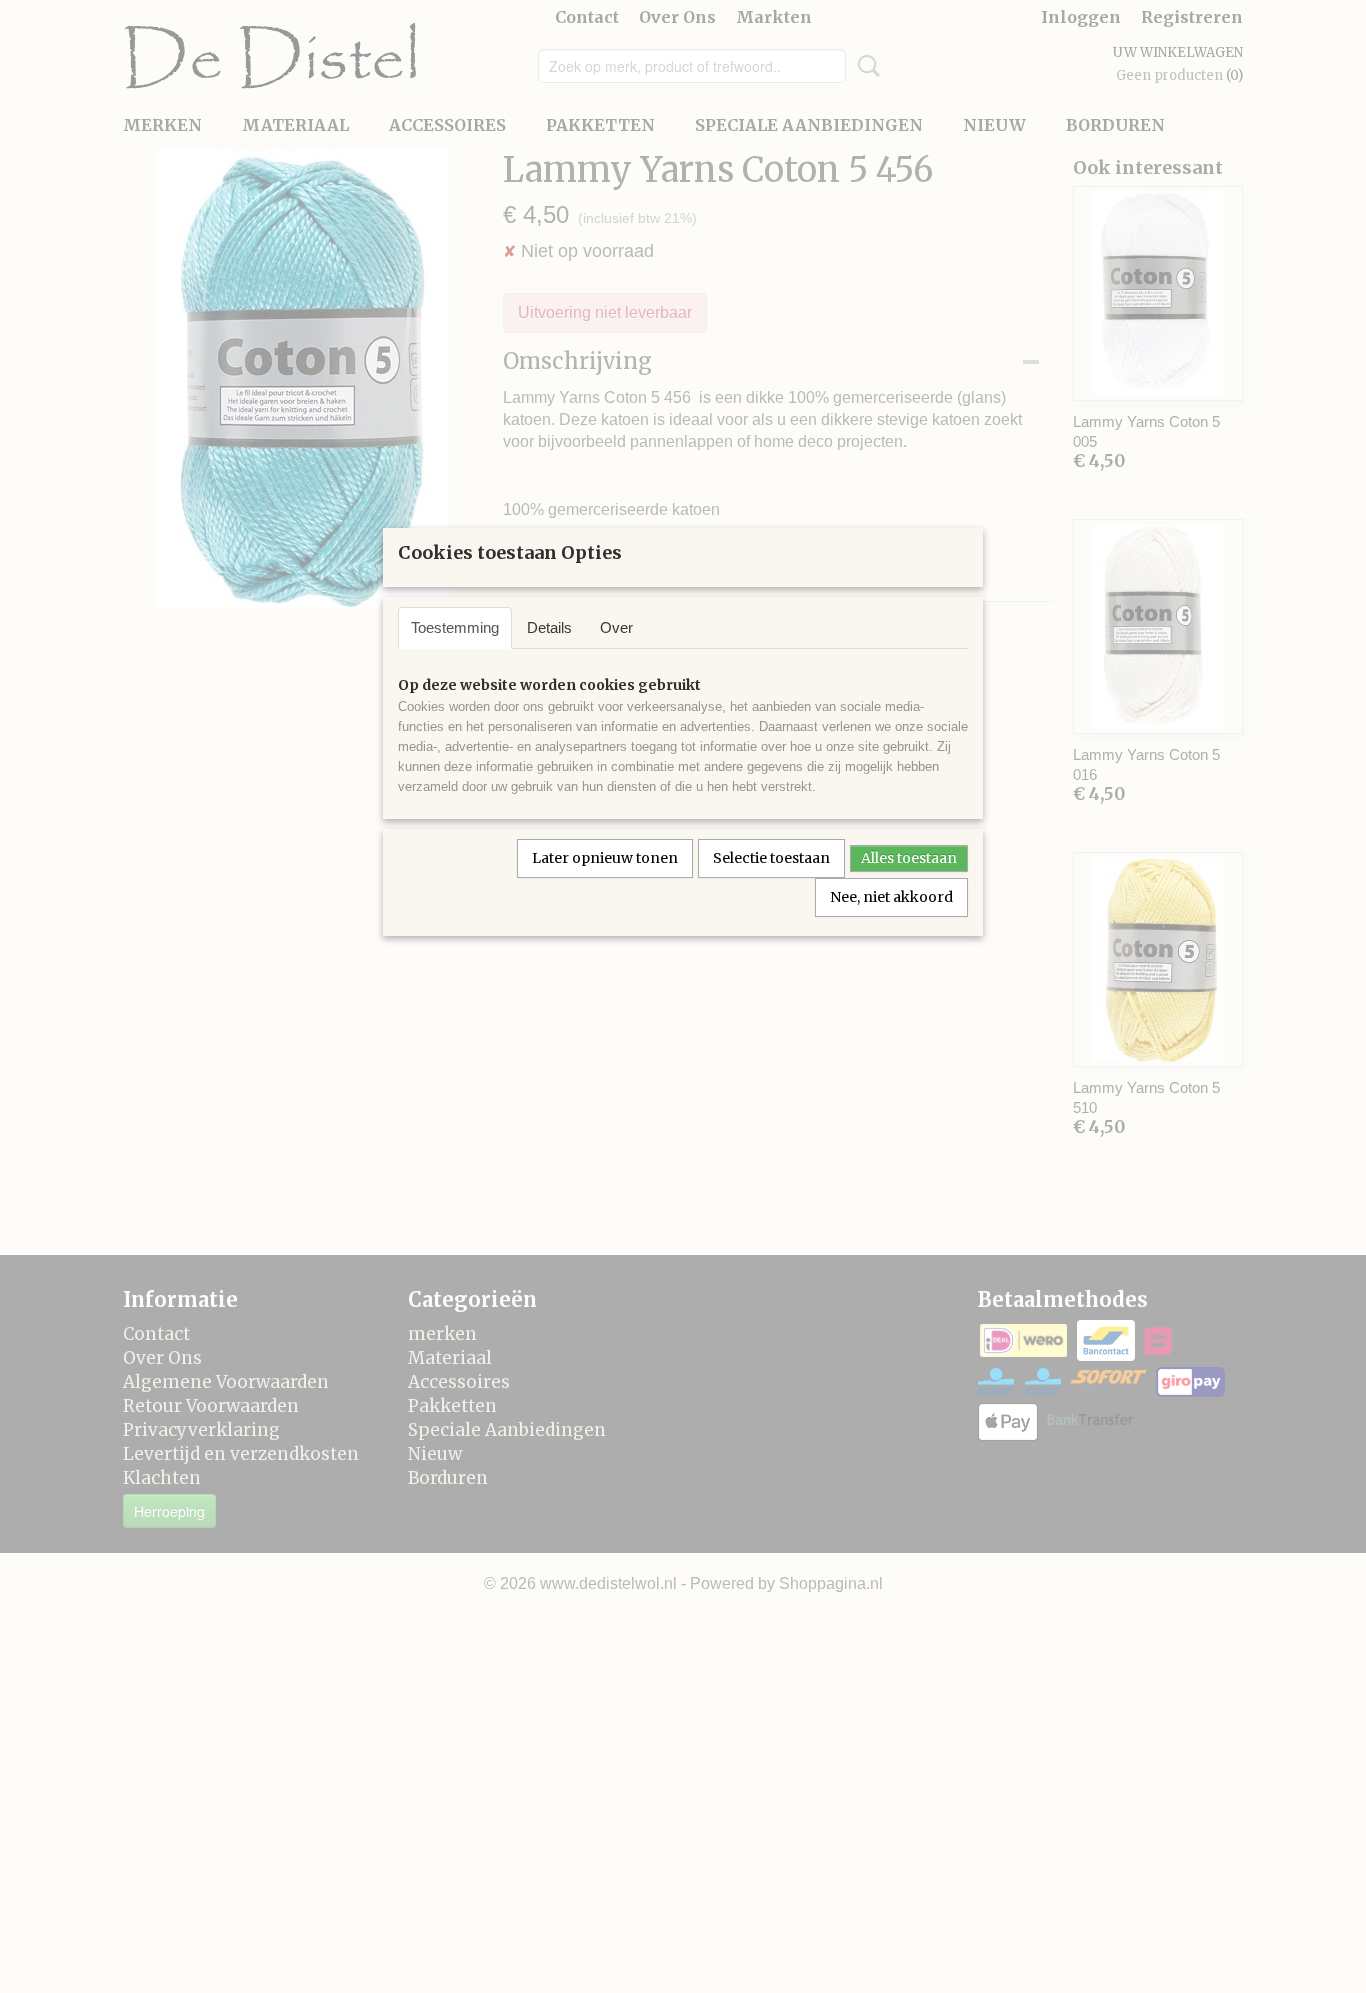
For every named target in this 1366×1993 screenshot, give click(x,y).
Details (549, 627)
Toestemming (455, 627)
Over (616, 627)
